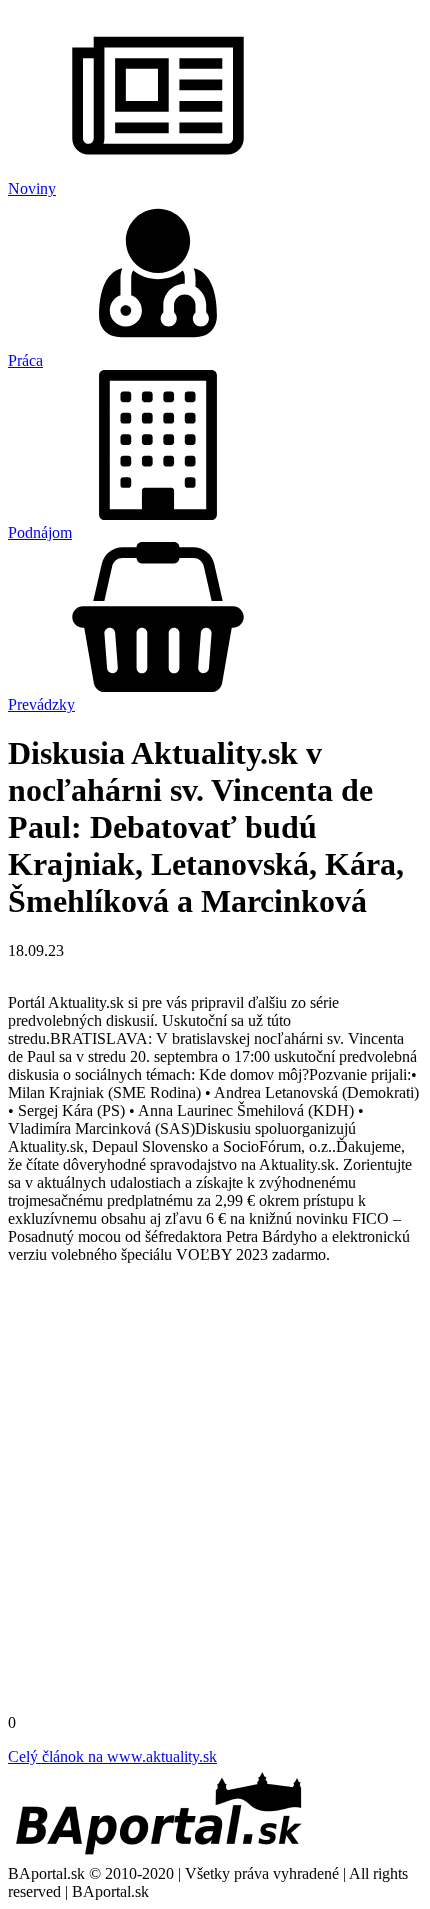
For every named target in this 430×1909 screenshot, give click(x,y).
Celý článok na (112, 1756)
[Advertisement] (215, 1495)
